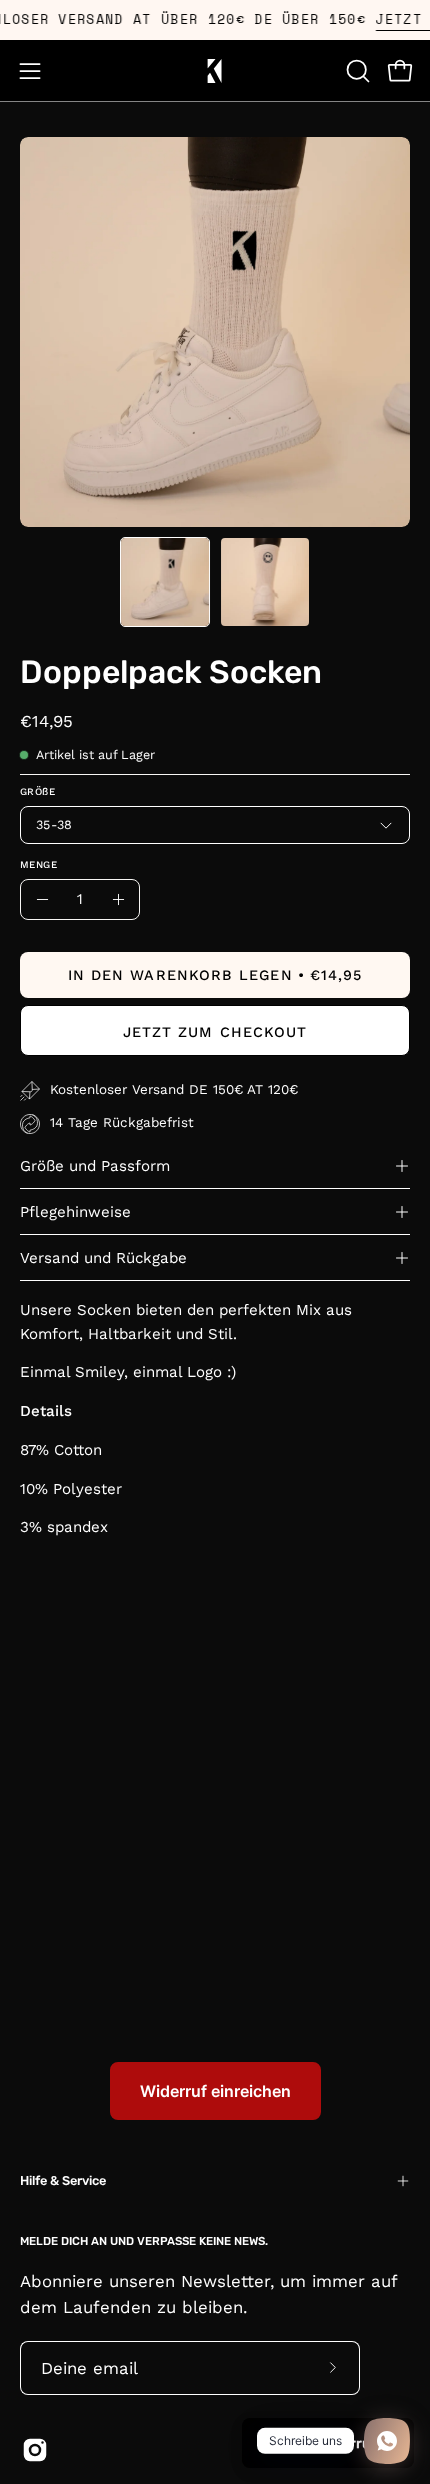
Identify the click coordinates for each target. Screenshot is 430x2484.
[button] (356, 71)
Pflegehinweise (75, 1212)
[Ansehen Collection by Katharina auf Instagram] (35, 2450)
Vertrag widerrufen (328, 2443)
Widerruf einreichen (215, 2091)
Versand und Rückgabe (103, 1258)
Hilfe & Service (63, 2180)
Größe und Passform (95, 1166)
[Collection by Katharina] (215, 70)
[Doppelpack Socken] (165, 582)
